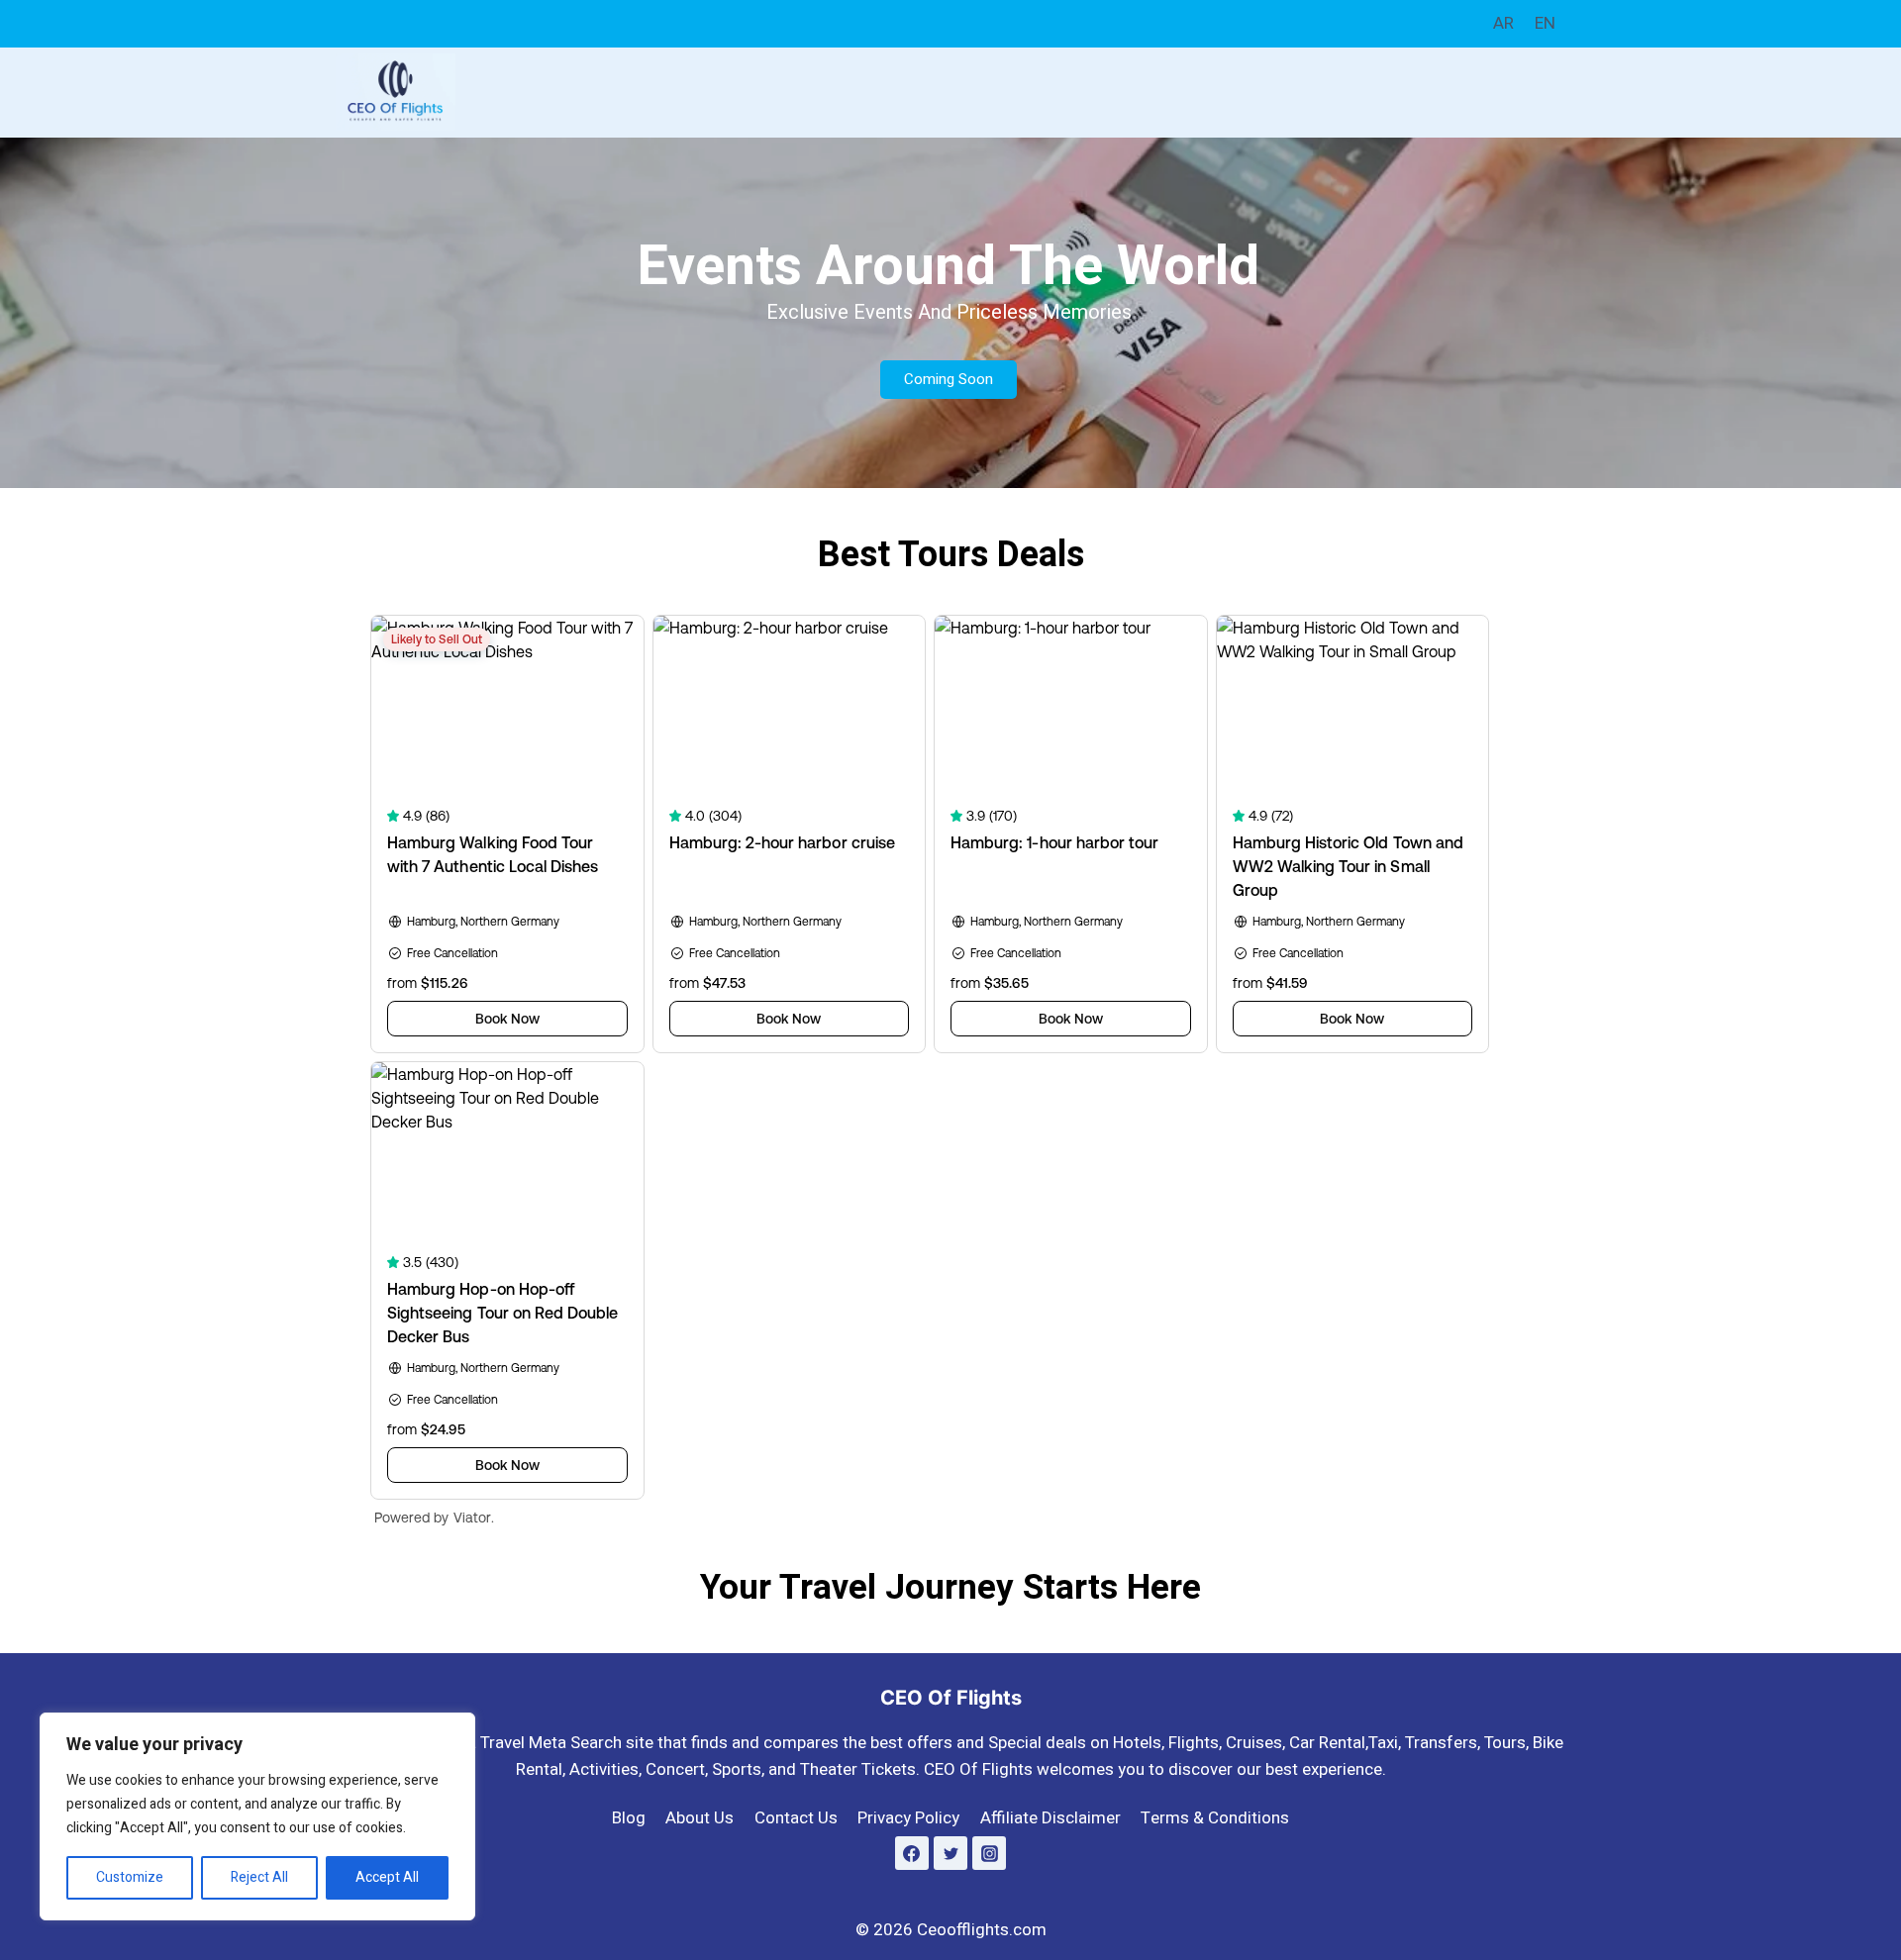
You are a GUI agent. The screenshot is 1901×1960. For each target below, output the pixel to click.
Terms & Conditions (1215, 1818)
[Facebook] (912, 1853)
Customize (130, 1877)
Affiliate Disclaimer (1051, 1818)
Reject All (259, 1877)
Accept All (387, 1877)
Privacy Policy (908, 1818)
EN (1545, 23)
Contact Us (796, 1818)
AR (1503, 23)
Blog (629, 1818)
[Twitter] (950, 1853)
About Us (700, 1818)
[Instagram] (989, 1853)
